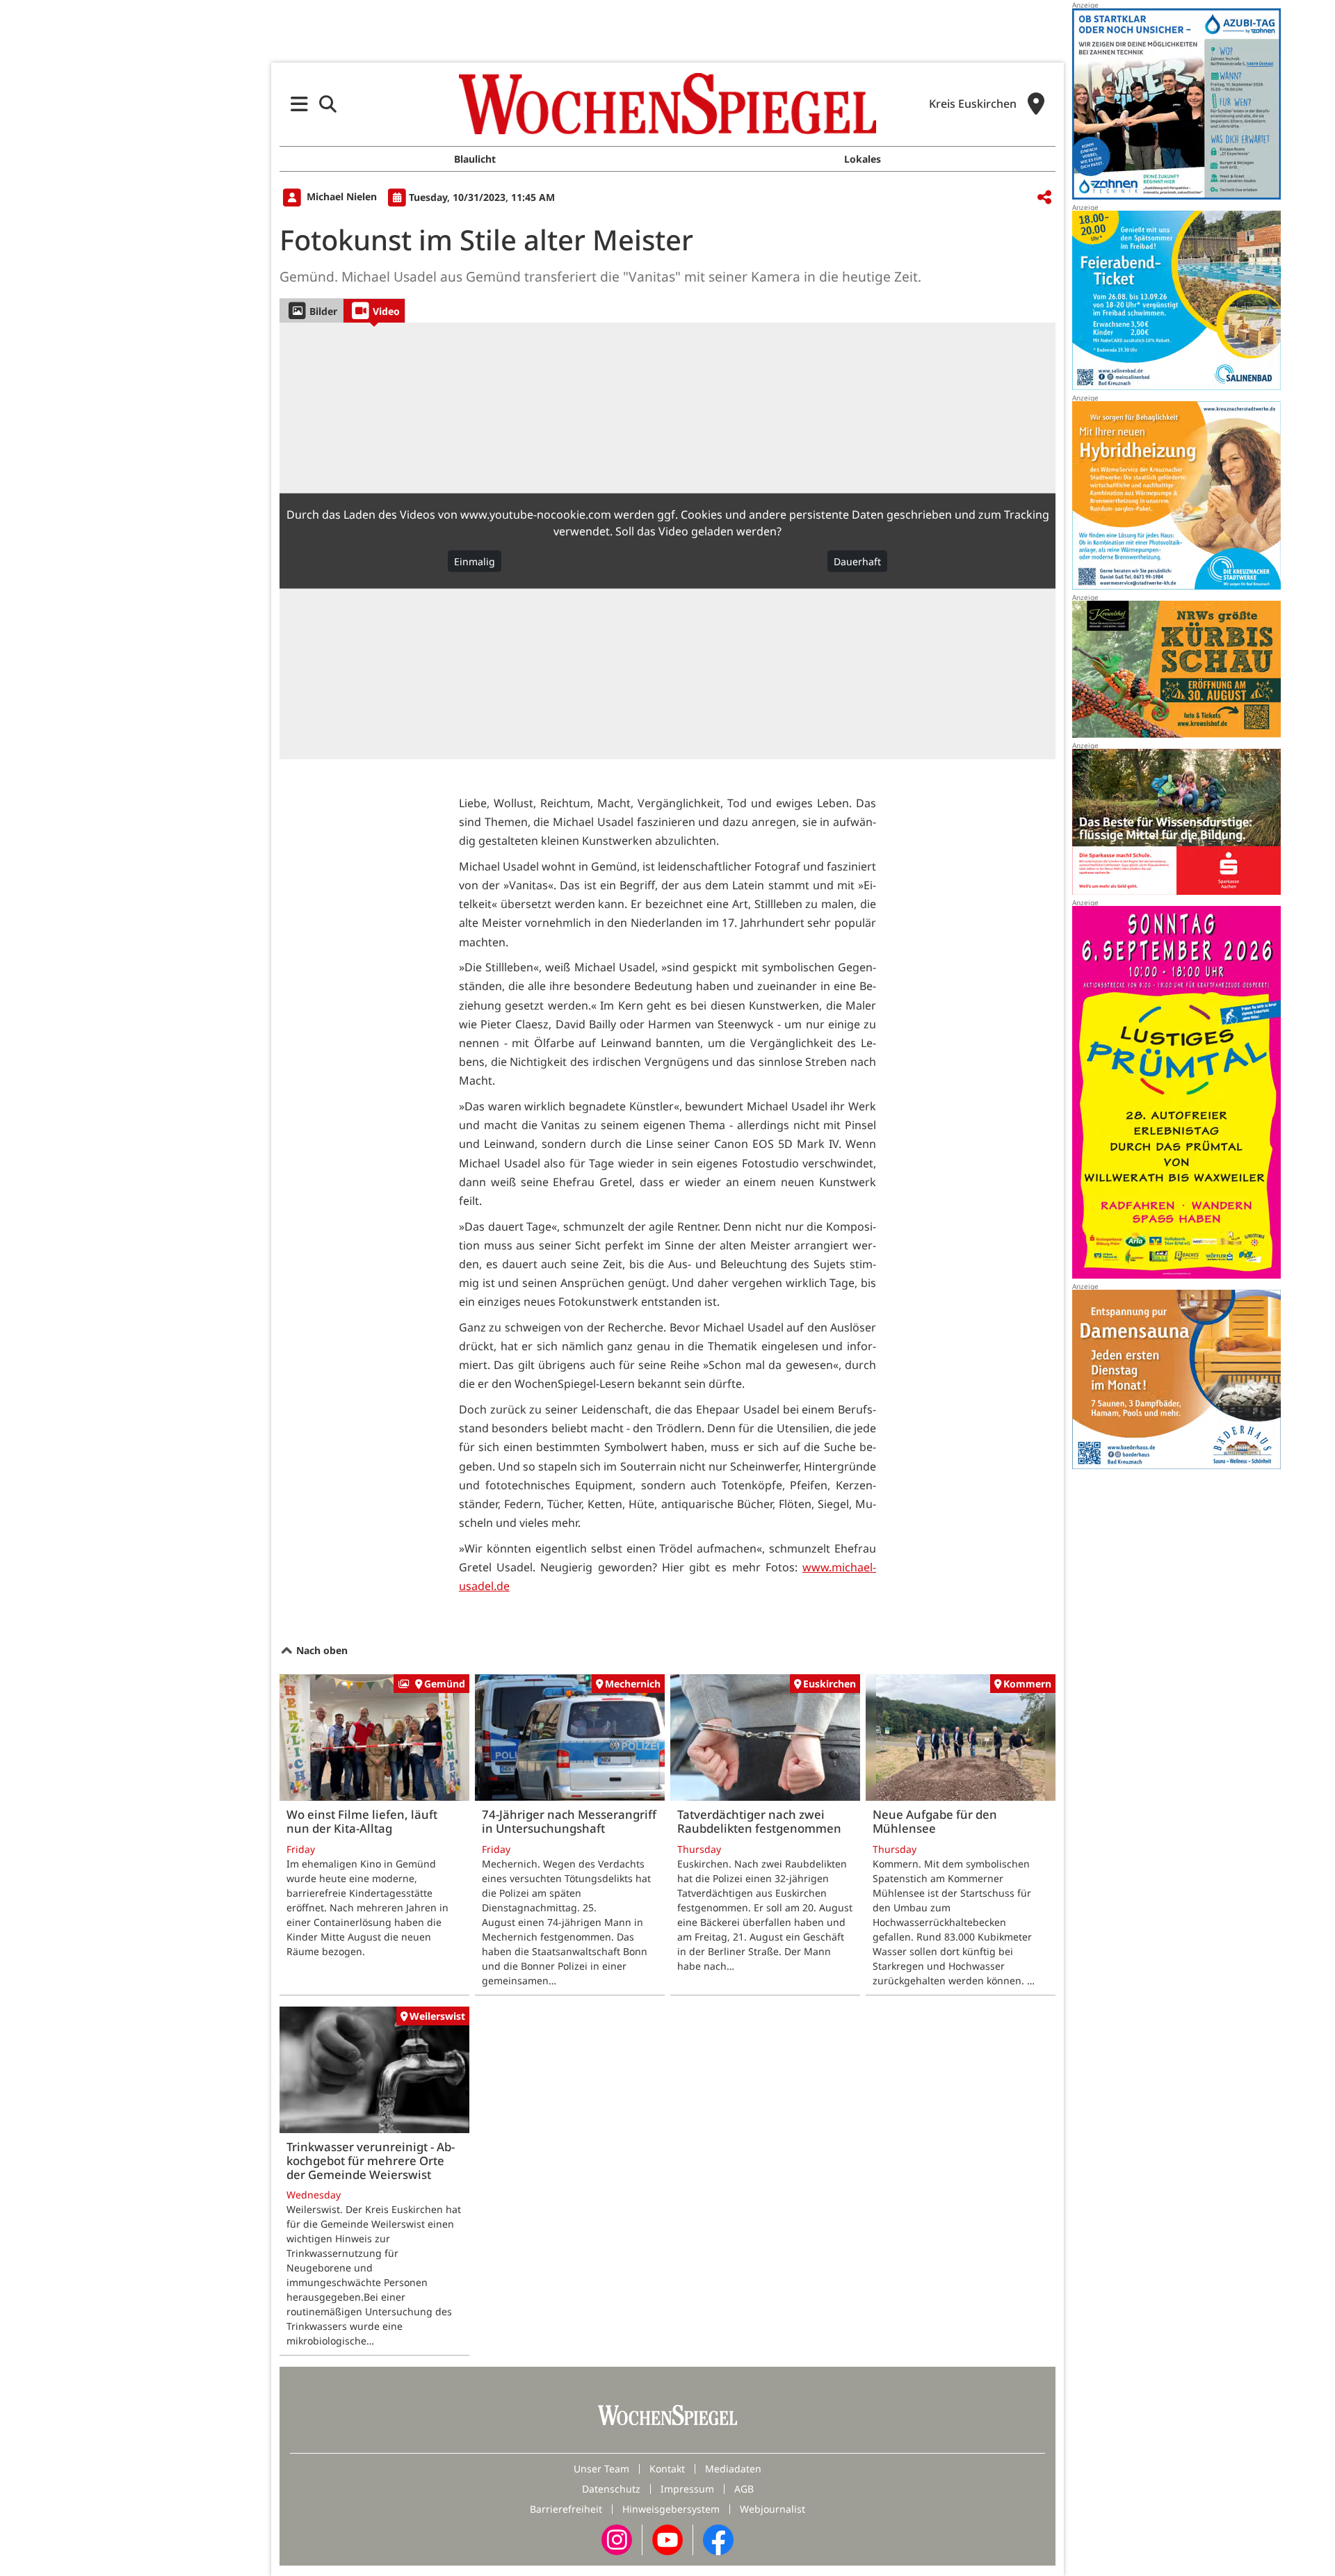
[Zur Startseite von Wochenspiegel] (667, 104)
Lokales (863, 159)
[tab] (311, 310)
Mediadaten (733, 2469)
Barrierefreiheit (566, 2509)
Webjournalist (772, 2509)
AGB (744, 2489)
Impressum (687, 2489)
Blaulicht (475, 159)
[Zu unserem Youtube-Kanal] (667, 2539)
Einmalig (475, 561)
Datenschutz (611, 2489)
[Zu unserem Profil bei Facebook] (718, 2539)
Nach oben (321, 1650)
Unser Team (601, 2469)
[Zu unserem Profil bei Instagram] (617, 2539)
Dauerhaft (857, 561)
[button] (299, 104)
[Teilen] (1044, 198)
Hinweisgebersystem (671, 2509)
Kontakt (667, 2469)
